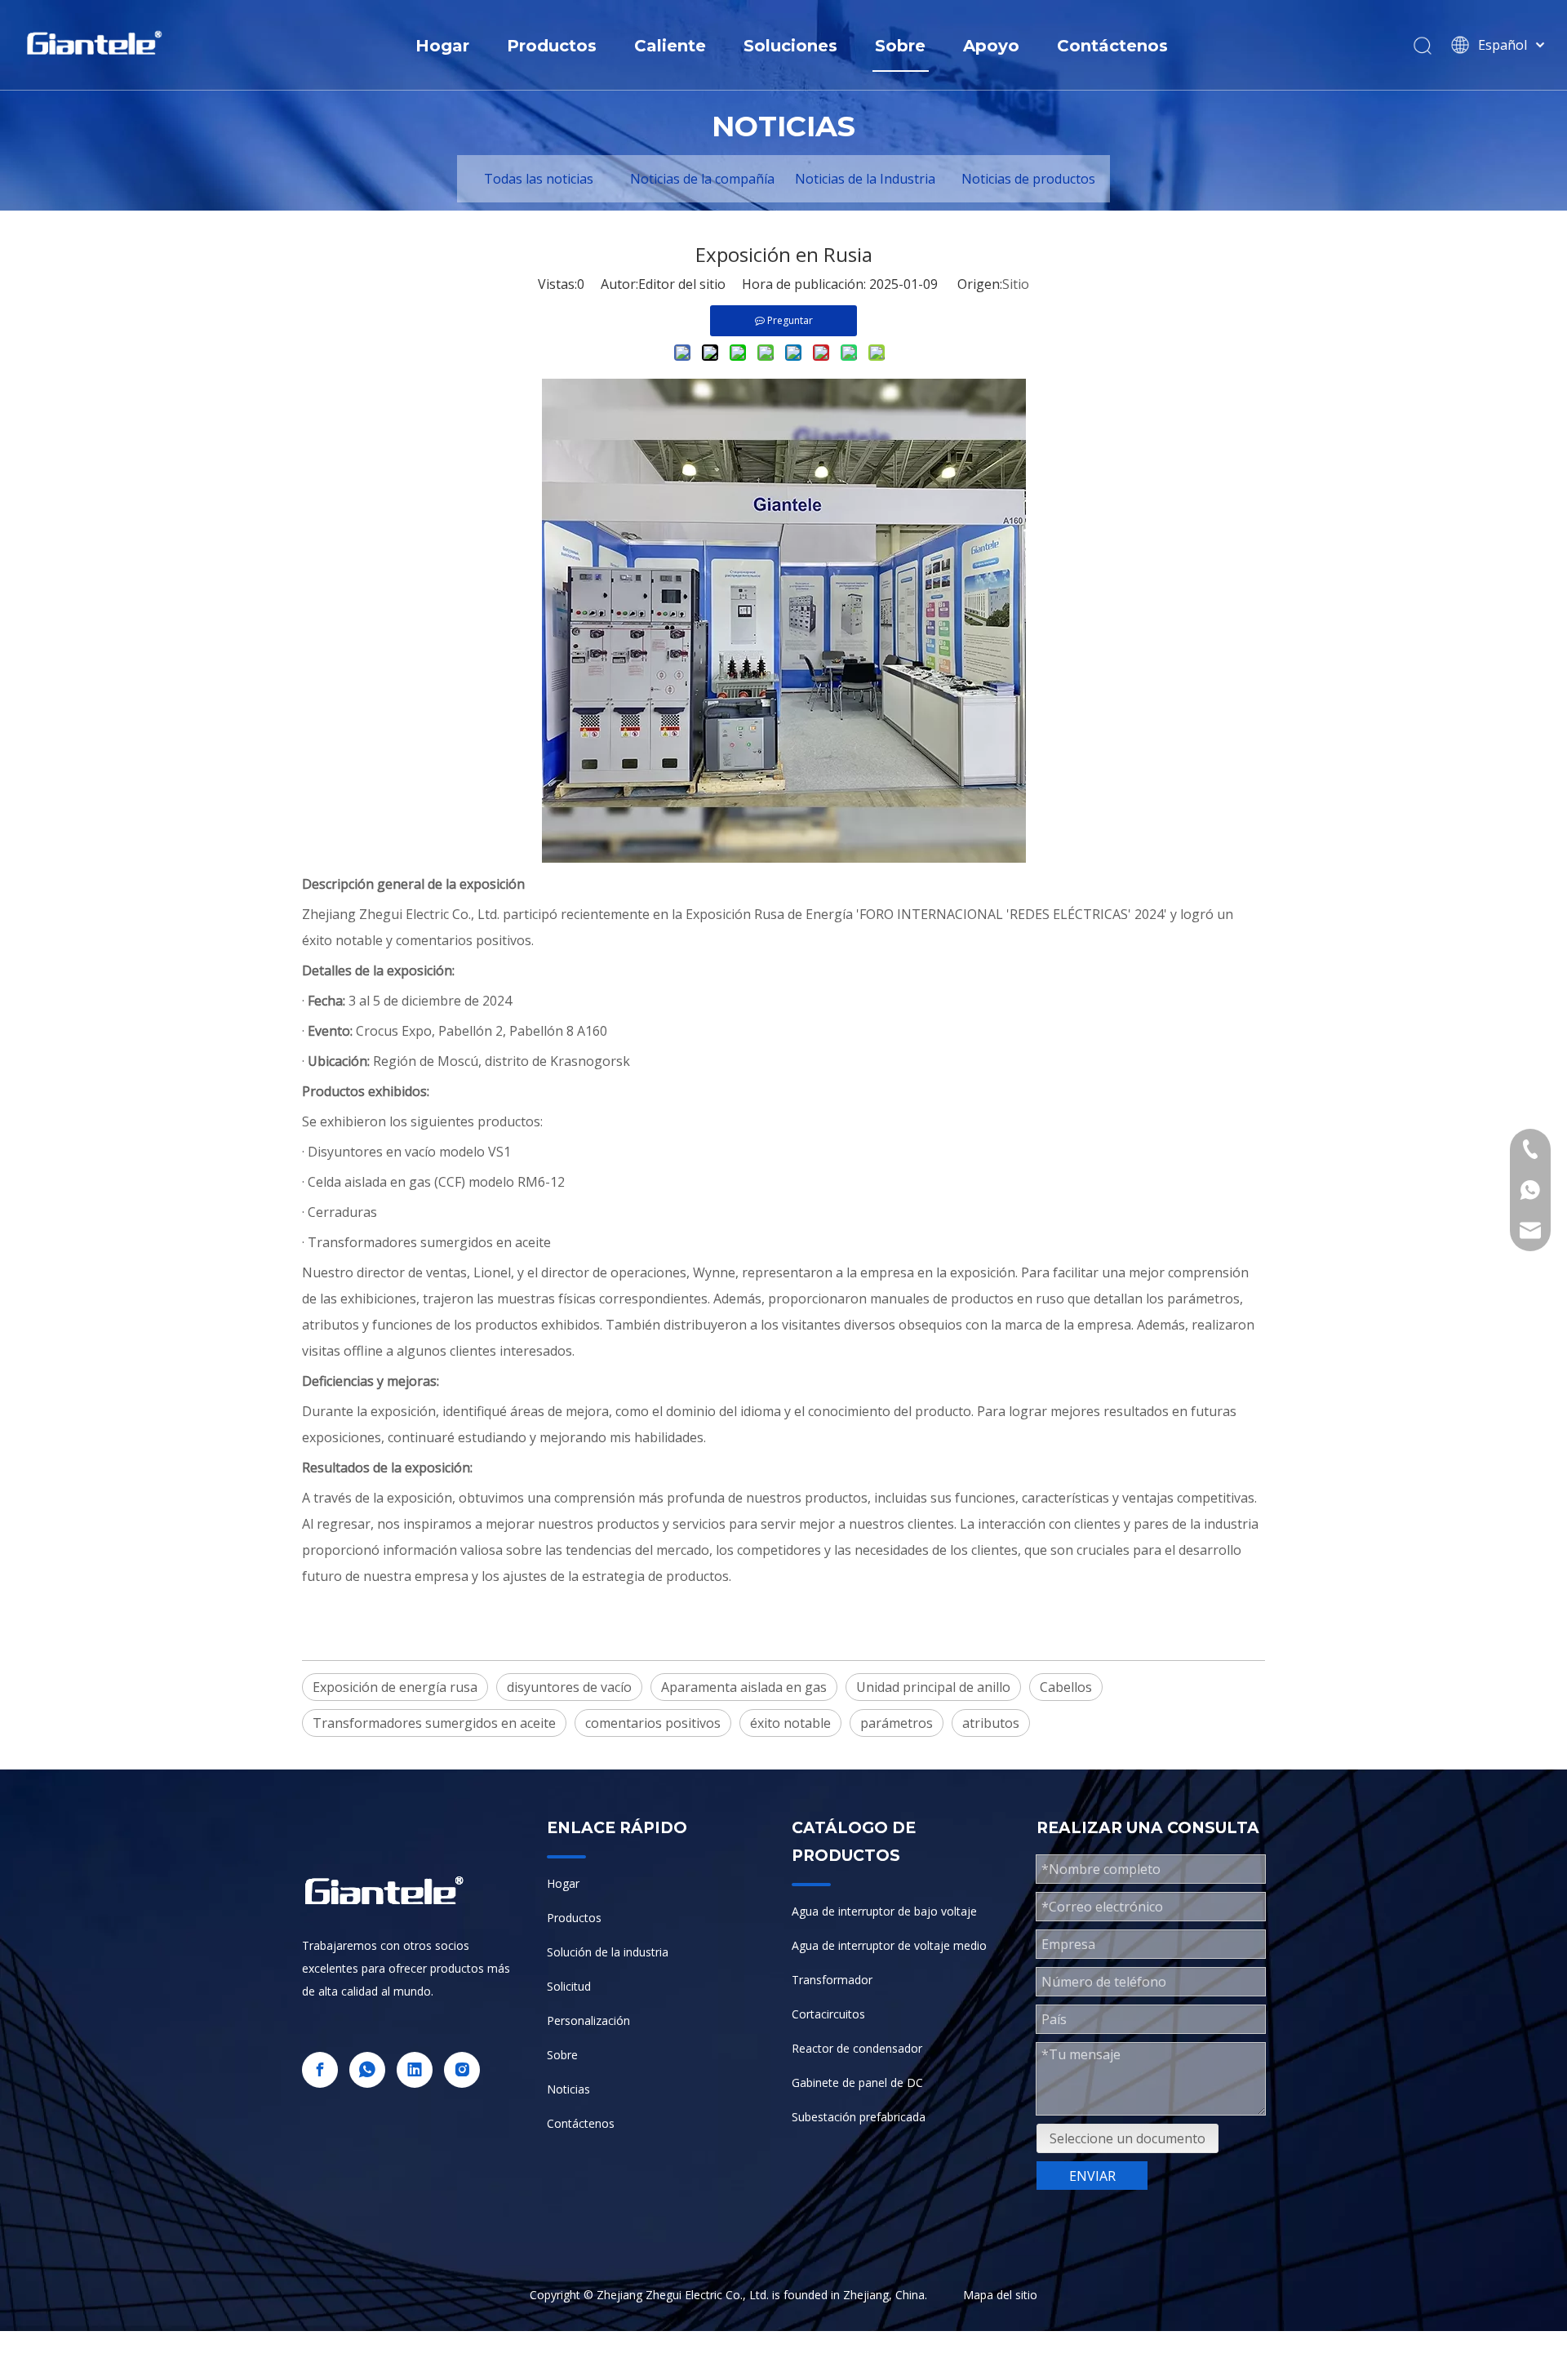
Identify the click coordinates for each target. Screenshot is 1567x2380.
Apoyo (991, 46)
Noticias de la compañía (702, 179)
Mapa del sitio (1000, 2295)
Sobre (900, 46)
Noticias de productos (1028, 179)
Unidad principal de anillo (933, 1687)
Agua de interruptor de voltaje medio (889, 1945)
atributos (991, 1723)
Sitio (1016, 284)
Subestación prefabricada (859, 2117)
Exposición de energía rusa (395, 1687)
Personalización (588, 2020)
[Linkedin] (415, 2070)
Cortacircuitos (828, 2014)
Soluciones (790, 46)
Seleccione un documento (1128, 2138)
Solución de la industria (608, 1952)
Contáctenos (1112, 46)
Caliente (670, 46)
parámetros (897, 1723)
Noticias (568, 2089)
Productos (552, 46)
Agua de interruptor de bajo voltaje (884, 1911)
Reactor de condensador (857, 2048)
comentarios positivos (653, 1723)
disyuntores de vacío (569, 1687)
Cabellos (1066, 1687)
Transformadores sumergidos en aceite (434, 1723)
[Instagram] (462, 2070)
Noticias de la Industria (865, 179)
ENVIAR (1092, 2176)
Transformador (832, 1980)
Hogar (442, 46)
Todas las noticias (539, 179)
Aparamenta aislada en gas (744, 1687)
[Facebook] (320, 2070)
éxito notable (790, 1723)
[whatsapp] (367, 2070)
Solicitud (569, 1986)
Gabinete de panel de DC (857, 2082)
